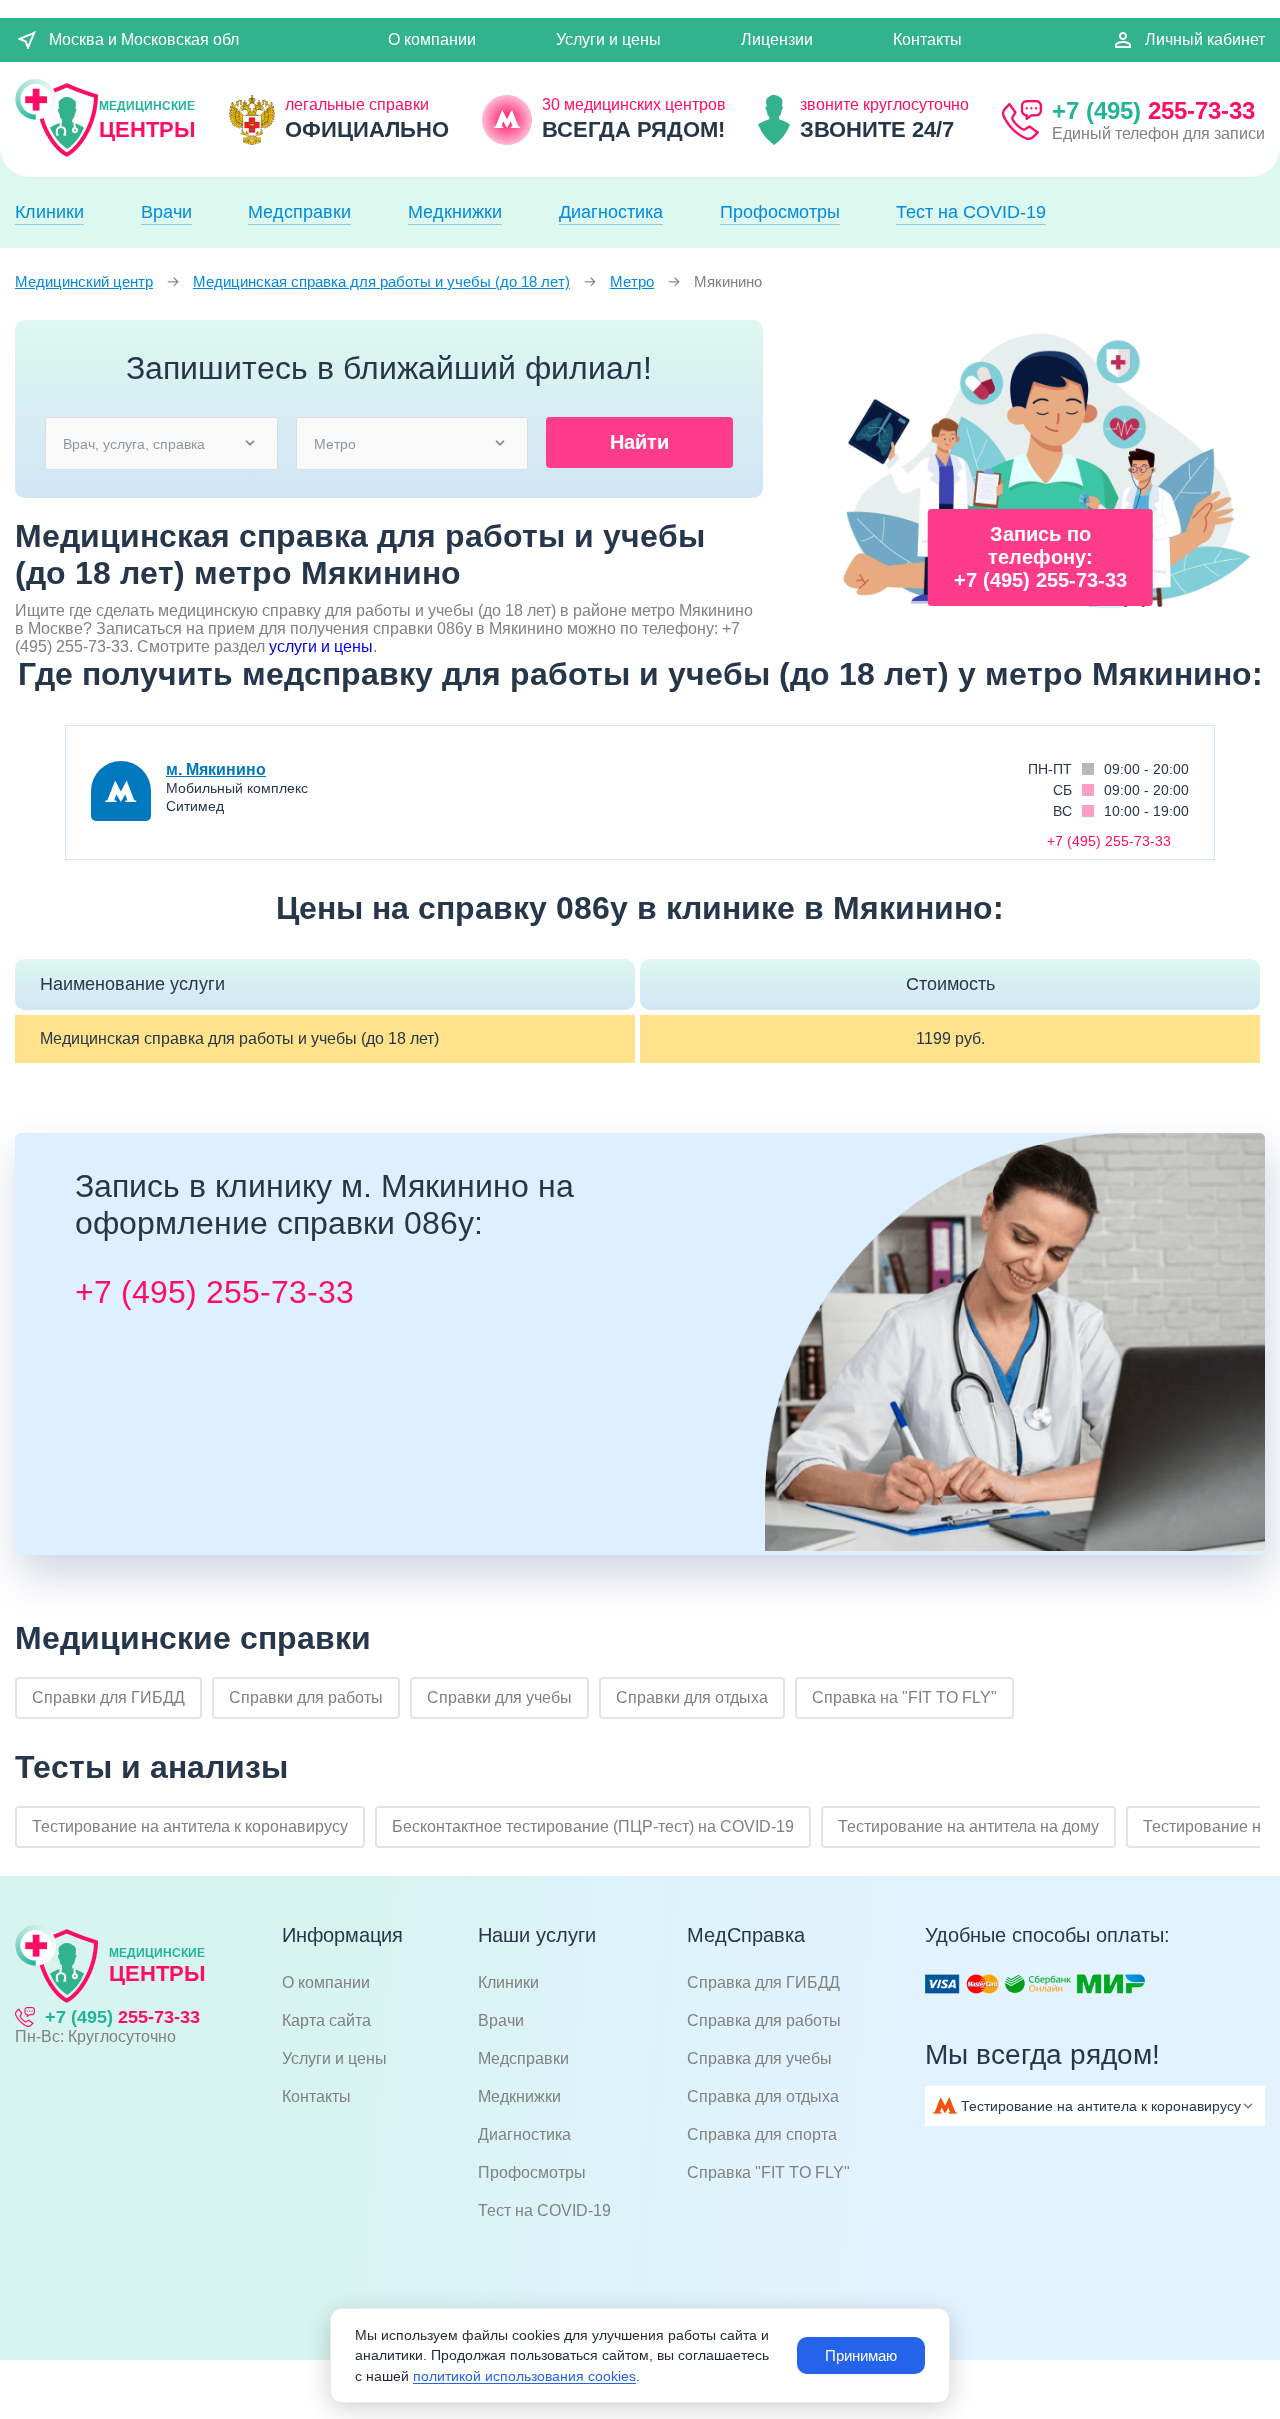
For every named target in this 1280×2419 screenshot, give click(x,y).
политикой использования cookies (524, 2376)
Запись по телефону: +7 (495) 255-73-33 (1040, 557)
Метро (632, 281)
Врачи (166, 212)
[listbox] (160, 442)
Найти (639, 442)
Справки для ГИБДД (108, 1697)
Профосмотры (780, 212)
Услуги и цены (608, 39)
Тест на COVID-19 (971, 212)
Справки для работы (306, 1697)
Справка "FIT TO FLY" (768, 2172)
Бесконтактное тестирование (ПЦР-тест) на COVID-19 (593, 1826)
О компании (432, 39)
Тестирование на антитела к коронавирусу (190, 1826)
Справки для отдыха (692, 1697)
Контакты (927, 39)
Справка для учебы (759, 2058)
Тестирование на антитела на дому (968, 1826)
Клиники (49, 212)
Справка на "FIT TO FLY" (904, 1697)
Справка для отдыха (763, 2096)
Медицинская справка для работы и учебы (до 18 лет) (381, 281)
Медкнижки (455, 212)
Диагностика (611, 212)
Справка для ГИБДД (763, 1982)
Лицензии (777, 39)
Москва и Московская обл (144, 39)
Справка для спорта (762, 2134)
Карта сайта (326, 2020)
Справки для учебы (499, 1697)
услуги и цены (321, 646)
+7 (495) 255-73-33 (214, 1292)
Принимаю (861, 2355)
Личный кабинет (1205, 39)
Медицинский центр (84, 281)
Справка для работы (764, 2020)
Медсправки (299, 212)
